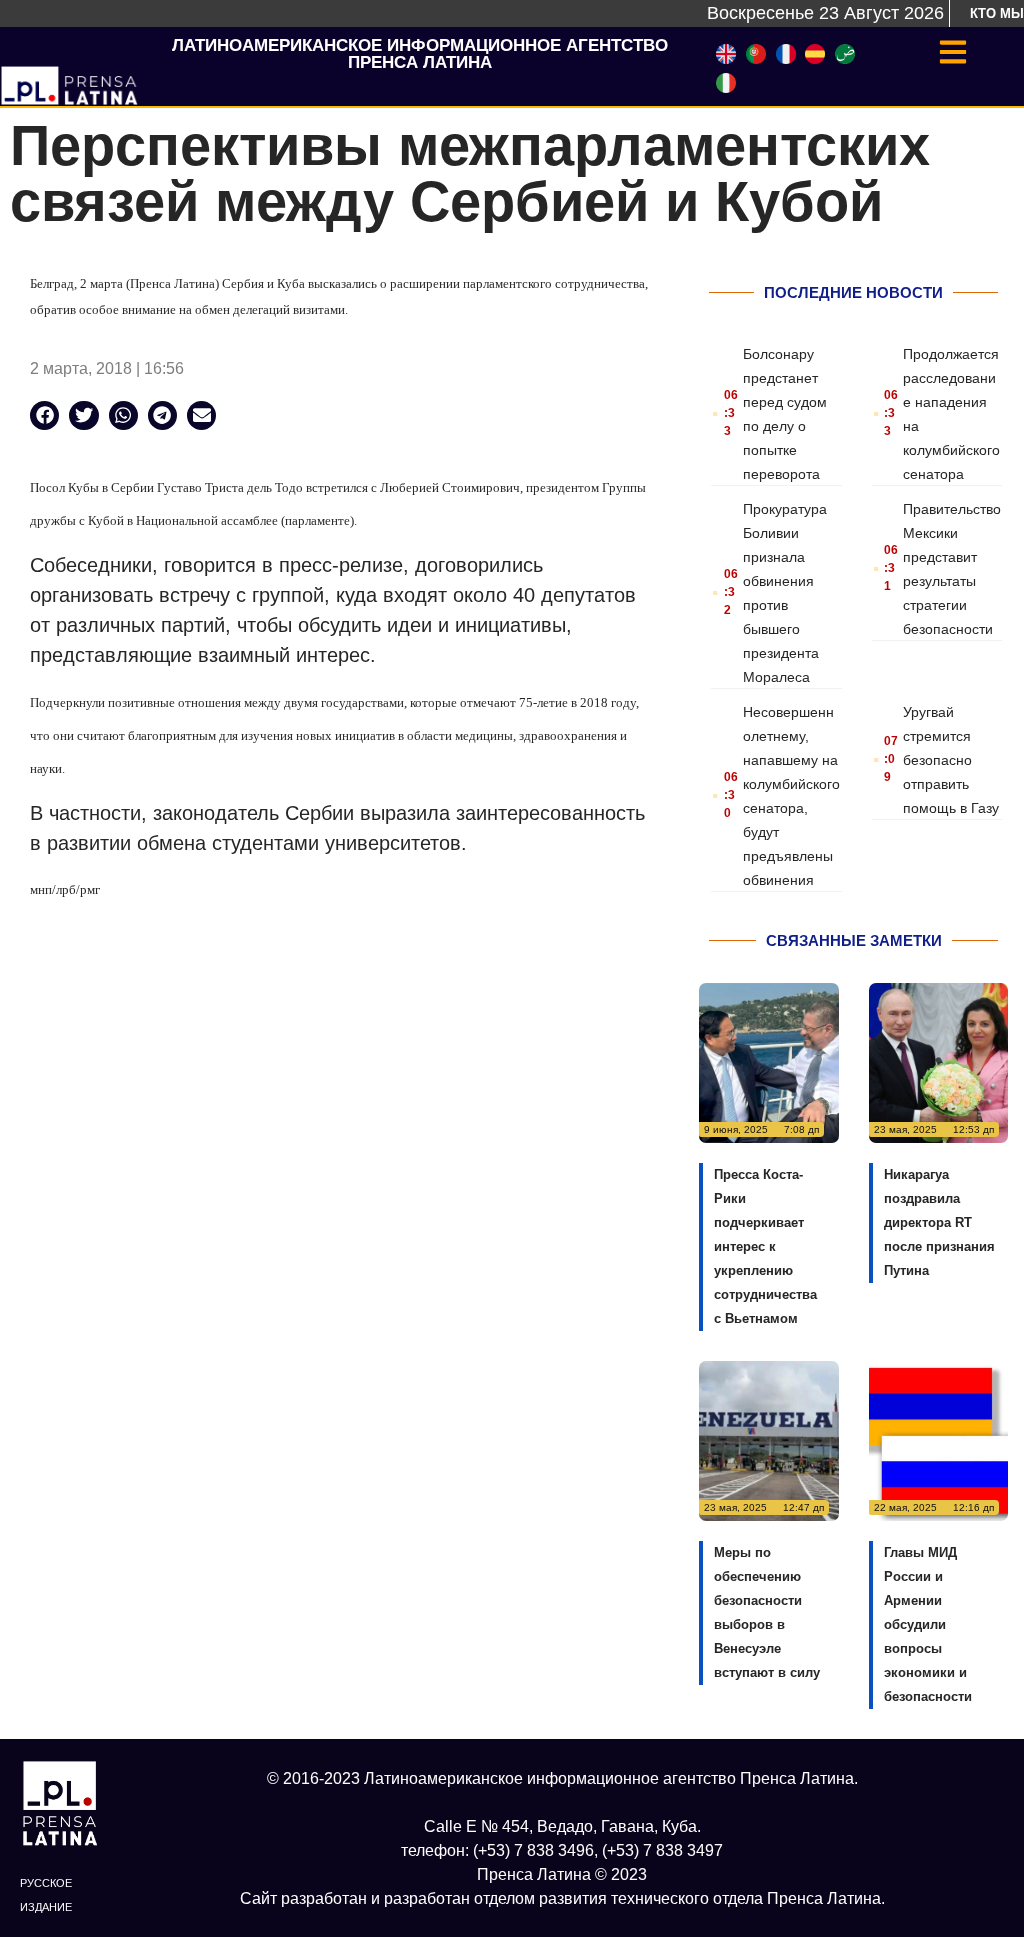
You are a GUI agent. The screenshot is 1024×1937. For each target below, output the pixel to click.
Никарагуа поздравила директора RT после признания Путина (939, 1222)
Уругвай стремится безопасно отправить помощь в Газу (951, 760)
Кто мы (997, 13)
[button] (44, 415)
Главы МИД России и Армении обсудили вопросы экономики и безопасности (928, 1624)
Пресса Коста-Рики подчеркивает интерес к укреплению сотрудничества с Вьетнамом (765, 1246)
